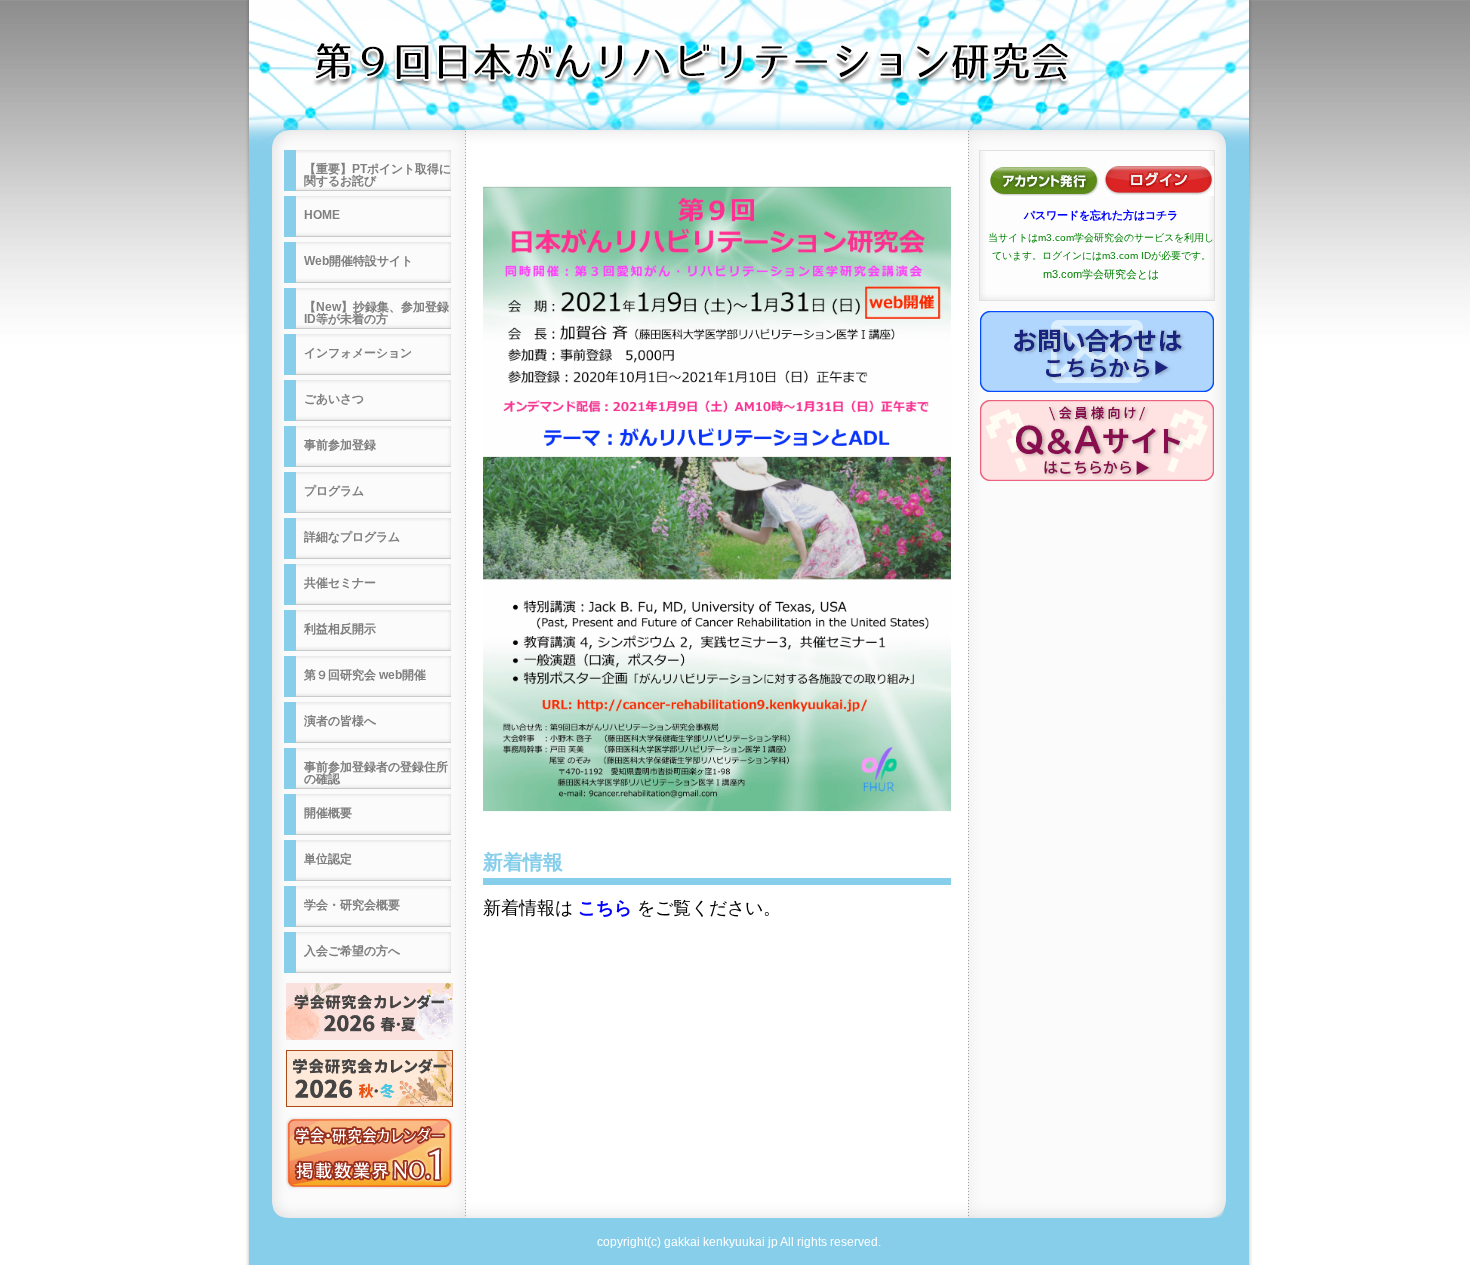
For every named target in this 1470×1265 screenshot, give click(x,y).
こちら (605, 908)
